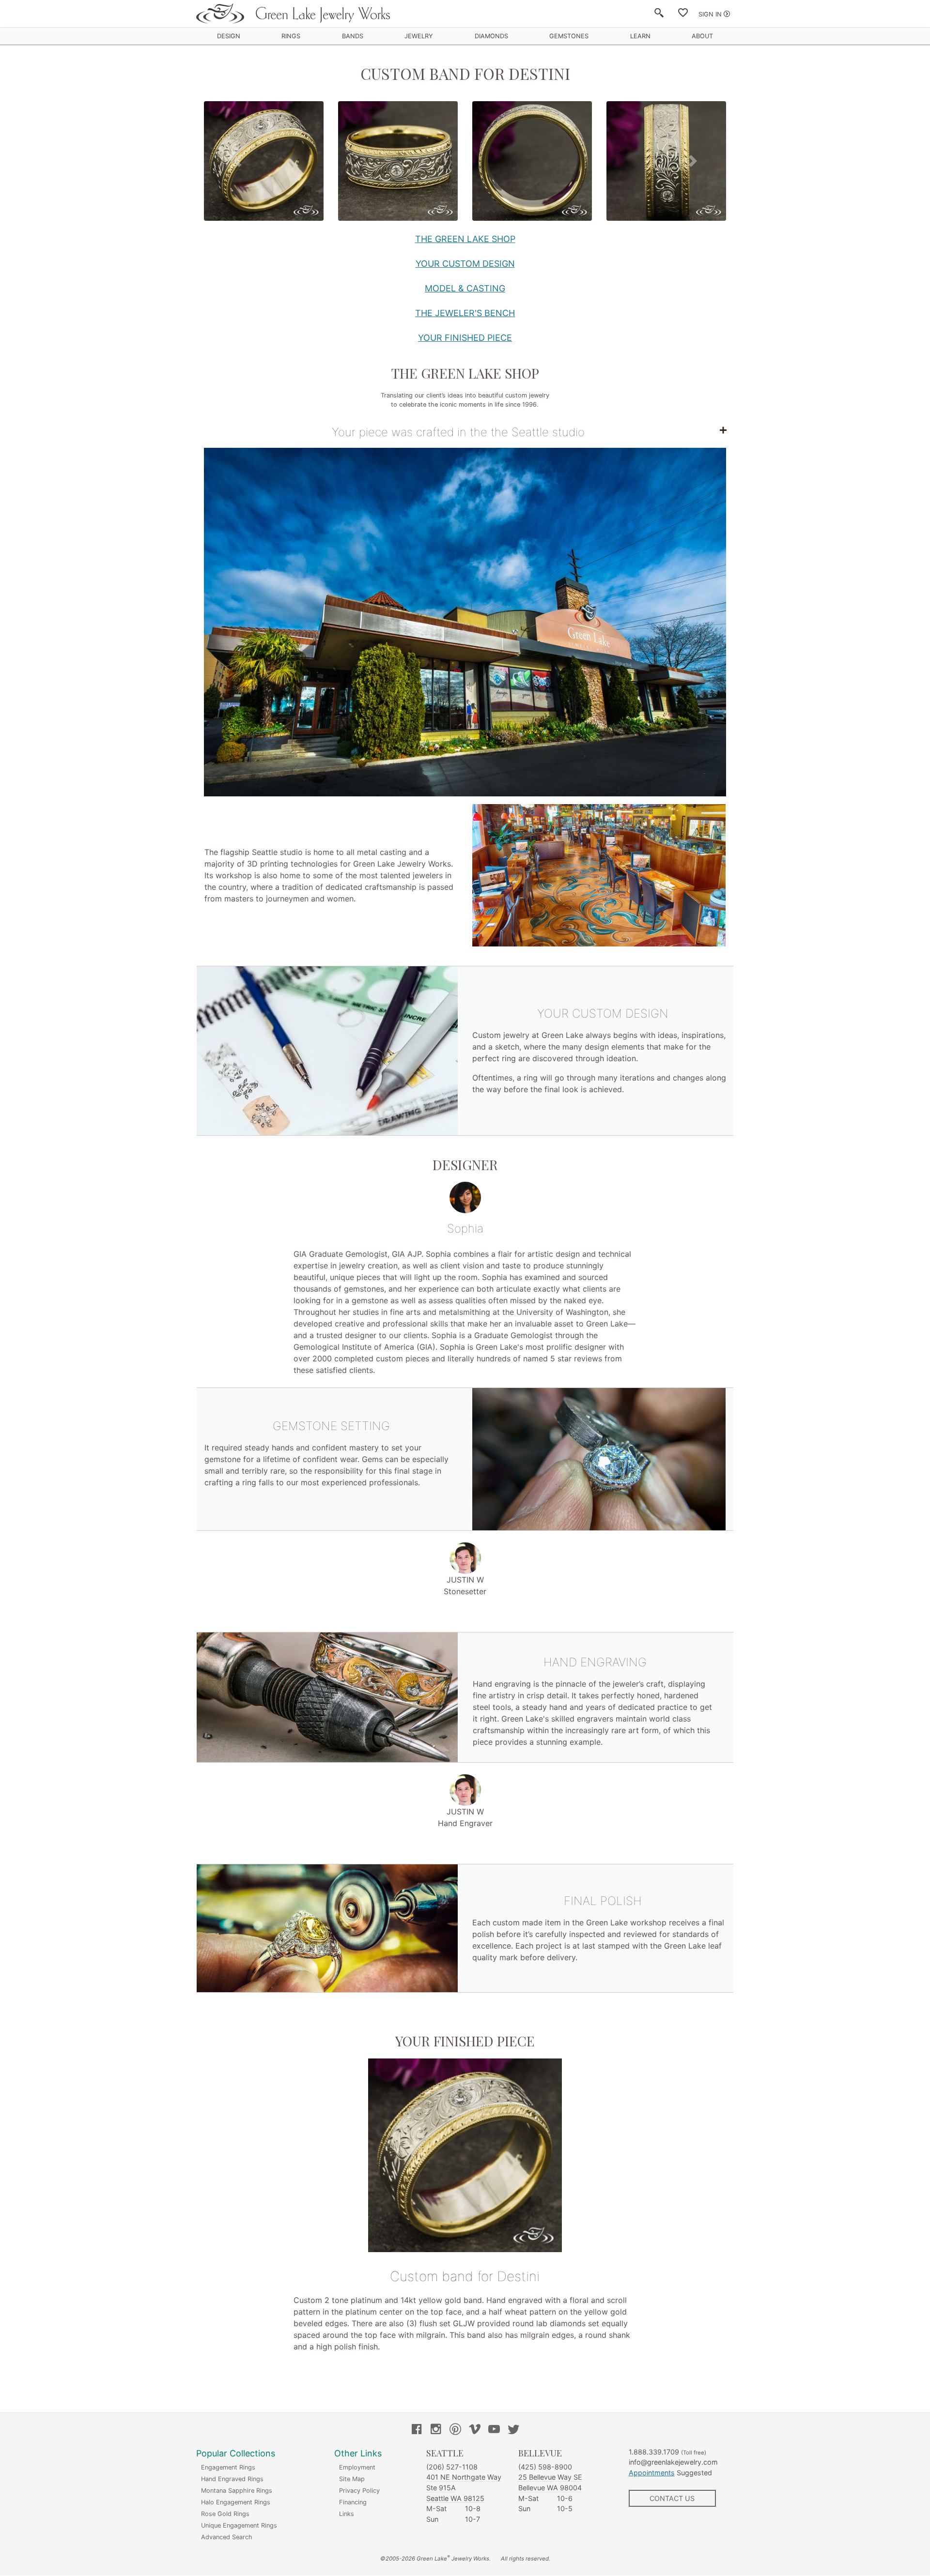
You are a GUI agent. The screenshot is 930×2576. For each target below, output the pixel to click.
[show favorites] (683, 15)
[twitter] (513, 2430)
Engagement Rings (228, 2467)
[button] (237, 161)
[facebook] (417, 2430)
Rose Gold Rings (225, 2514)
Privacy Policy (359, 2491)
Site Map (352, 2479)
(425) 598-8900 (545, 2467)
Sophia (465, 1228)
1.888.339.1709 (654, 2452)
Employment (357, 2467)
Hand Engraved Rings (232, 2479)
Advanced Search (227, 2537)
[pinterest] (455, 2430)
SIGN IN (710, 14)
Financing (353, 2502)
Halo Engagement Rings (236, 2502)
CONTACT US (672, 2498)
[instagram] (436, 2430)
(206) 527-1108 (452, 2467)
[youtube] (494, 2430)
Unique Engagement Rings (239, 2525)
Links (347, 2514)
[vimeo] (475, 2430)
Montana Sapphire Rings (237, 2491)
